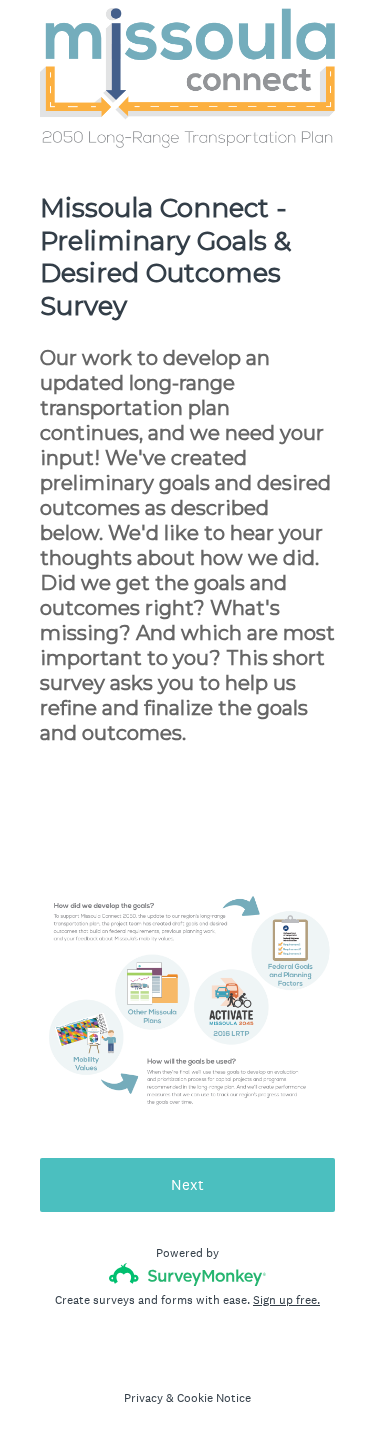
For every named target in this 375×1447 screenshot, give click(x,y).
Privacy (143, 1398)
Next (187, 1184)
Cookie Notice (214, 1398)
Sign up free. (286, 1300)
